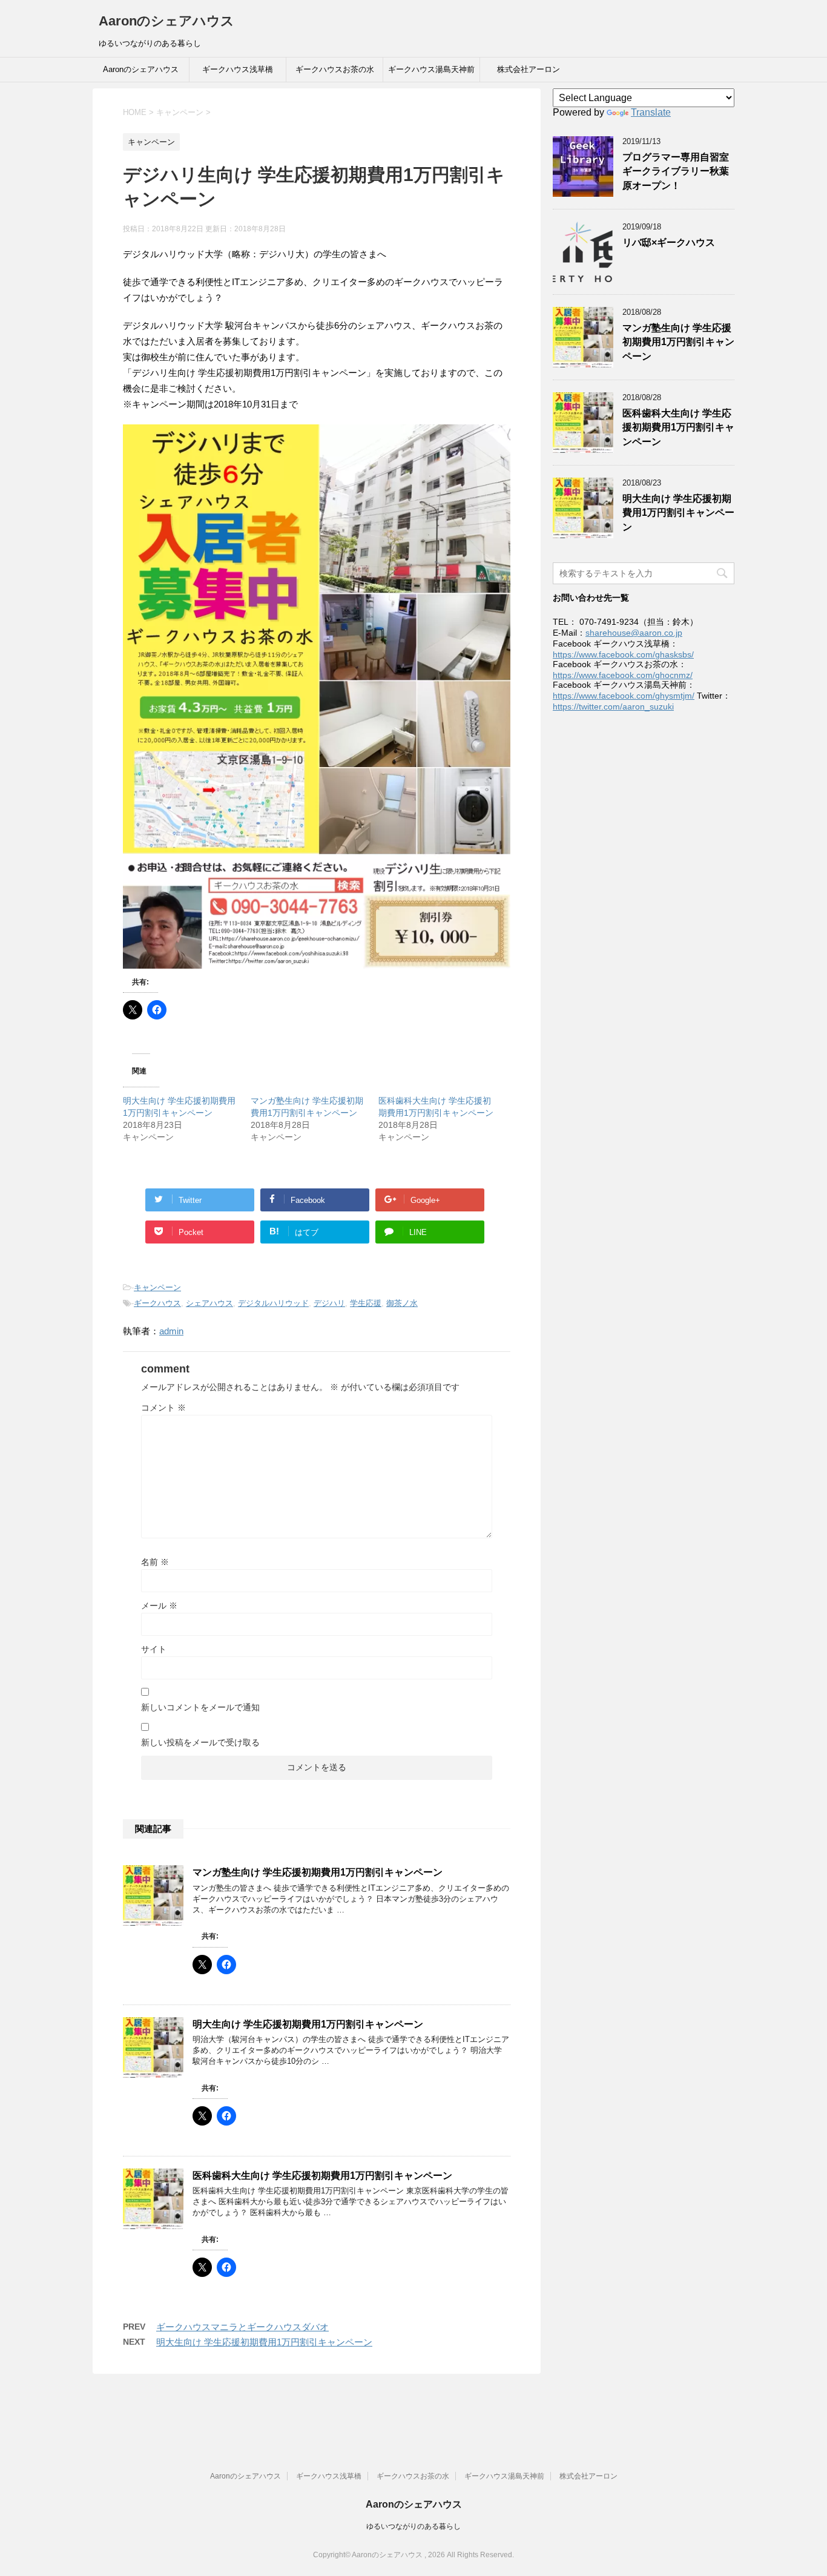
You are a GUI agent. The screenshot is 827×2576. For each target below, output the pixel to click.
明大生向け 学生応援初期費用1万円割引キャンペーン (308, 2024)
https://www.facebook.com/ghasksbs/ (623, 654)
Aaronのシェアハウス (166, 21)
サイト (154, 1649)
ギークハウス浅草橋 (238, 69)
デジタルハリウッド (273, 1303)
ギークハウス (157, 1303)
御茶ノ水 (402, 1303)
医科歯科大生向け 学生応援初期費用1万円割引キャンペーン (322, 2176)
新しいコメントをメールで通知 (200, 1707)
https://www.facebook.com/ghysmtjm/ (624, 696)
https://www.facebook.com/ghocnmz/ (623, 675)
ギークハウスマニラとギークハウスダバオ (242, 2327)
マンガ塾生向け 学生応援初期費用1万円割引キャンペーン (318, 1872)
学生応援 (366, 1303)
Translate (651, 112)
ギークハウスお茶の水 (335, 69)
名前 (155, 1562)
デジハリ (329, 1303)
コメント (163, 1408)
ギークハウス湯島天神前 (431, 69)
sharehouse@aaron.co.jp (634, 633)
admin (171, 1331)
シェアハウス (209, 1303)
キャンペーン (157, 1287)
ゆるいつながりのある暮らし (413, 2526)
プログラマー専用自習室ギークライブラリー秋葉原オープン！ (676, 171)
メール (159, 1606)
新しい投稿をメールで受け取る (200, 1742)
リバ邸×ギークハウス (669, 242)
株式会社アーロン (529, 69)
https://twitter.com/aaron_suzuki (613, 707)
